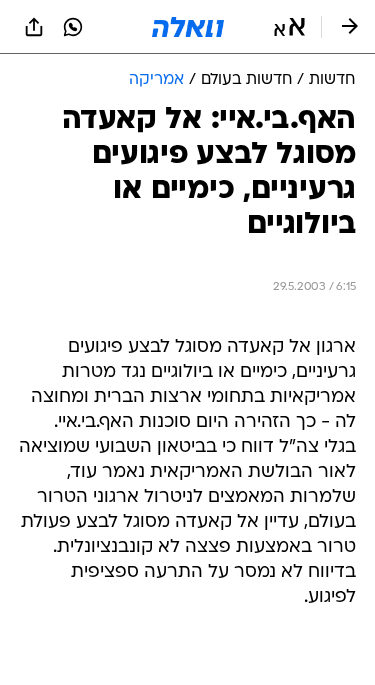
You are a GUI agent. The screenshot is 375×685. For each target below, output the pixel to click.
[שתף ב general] (34, 27)
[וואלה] (188, 27)
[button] (289, 27)
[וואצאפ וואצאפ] (73, 27)
